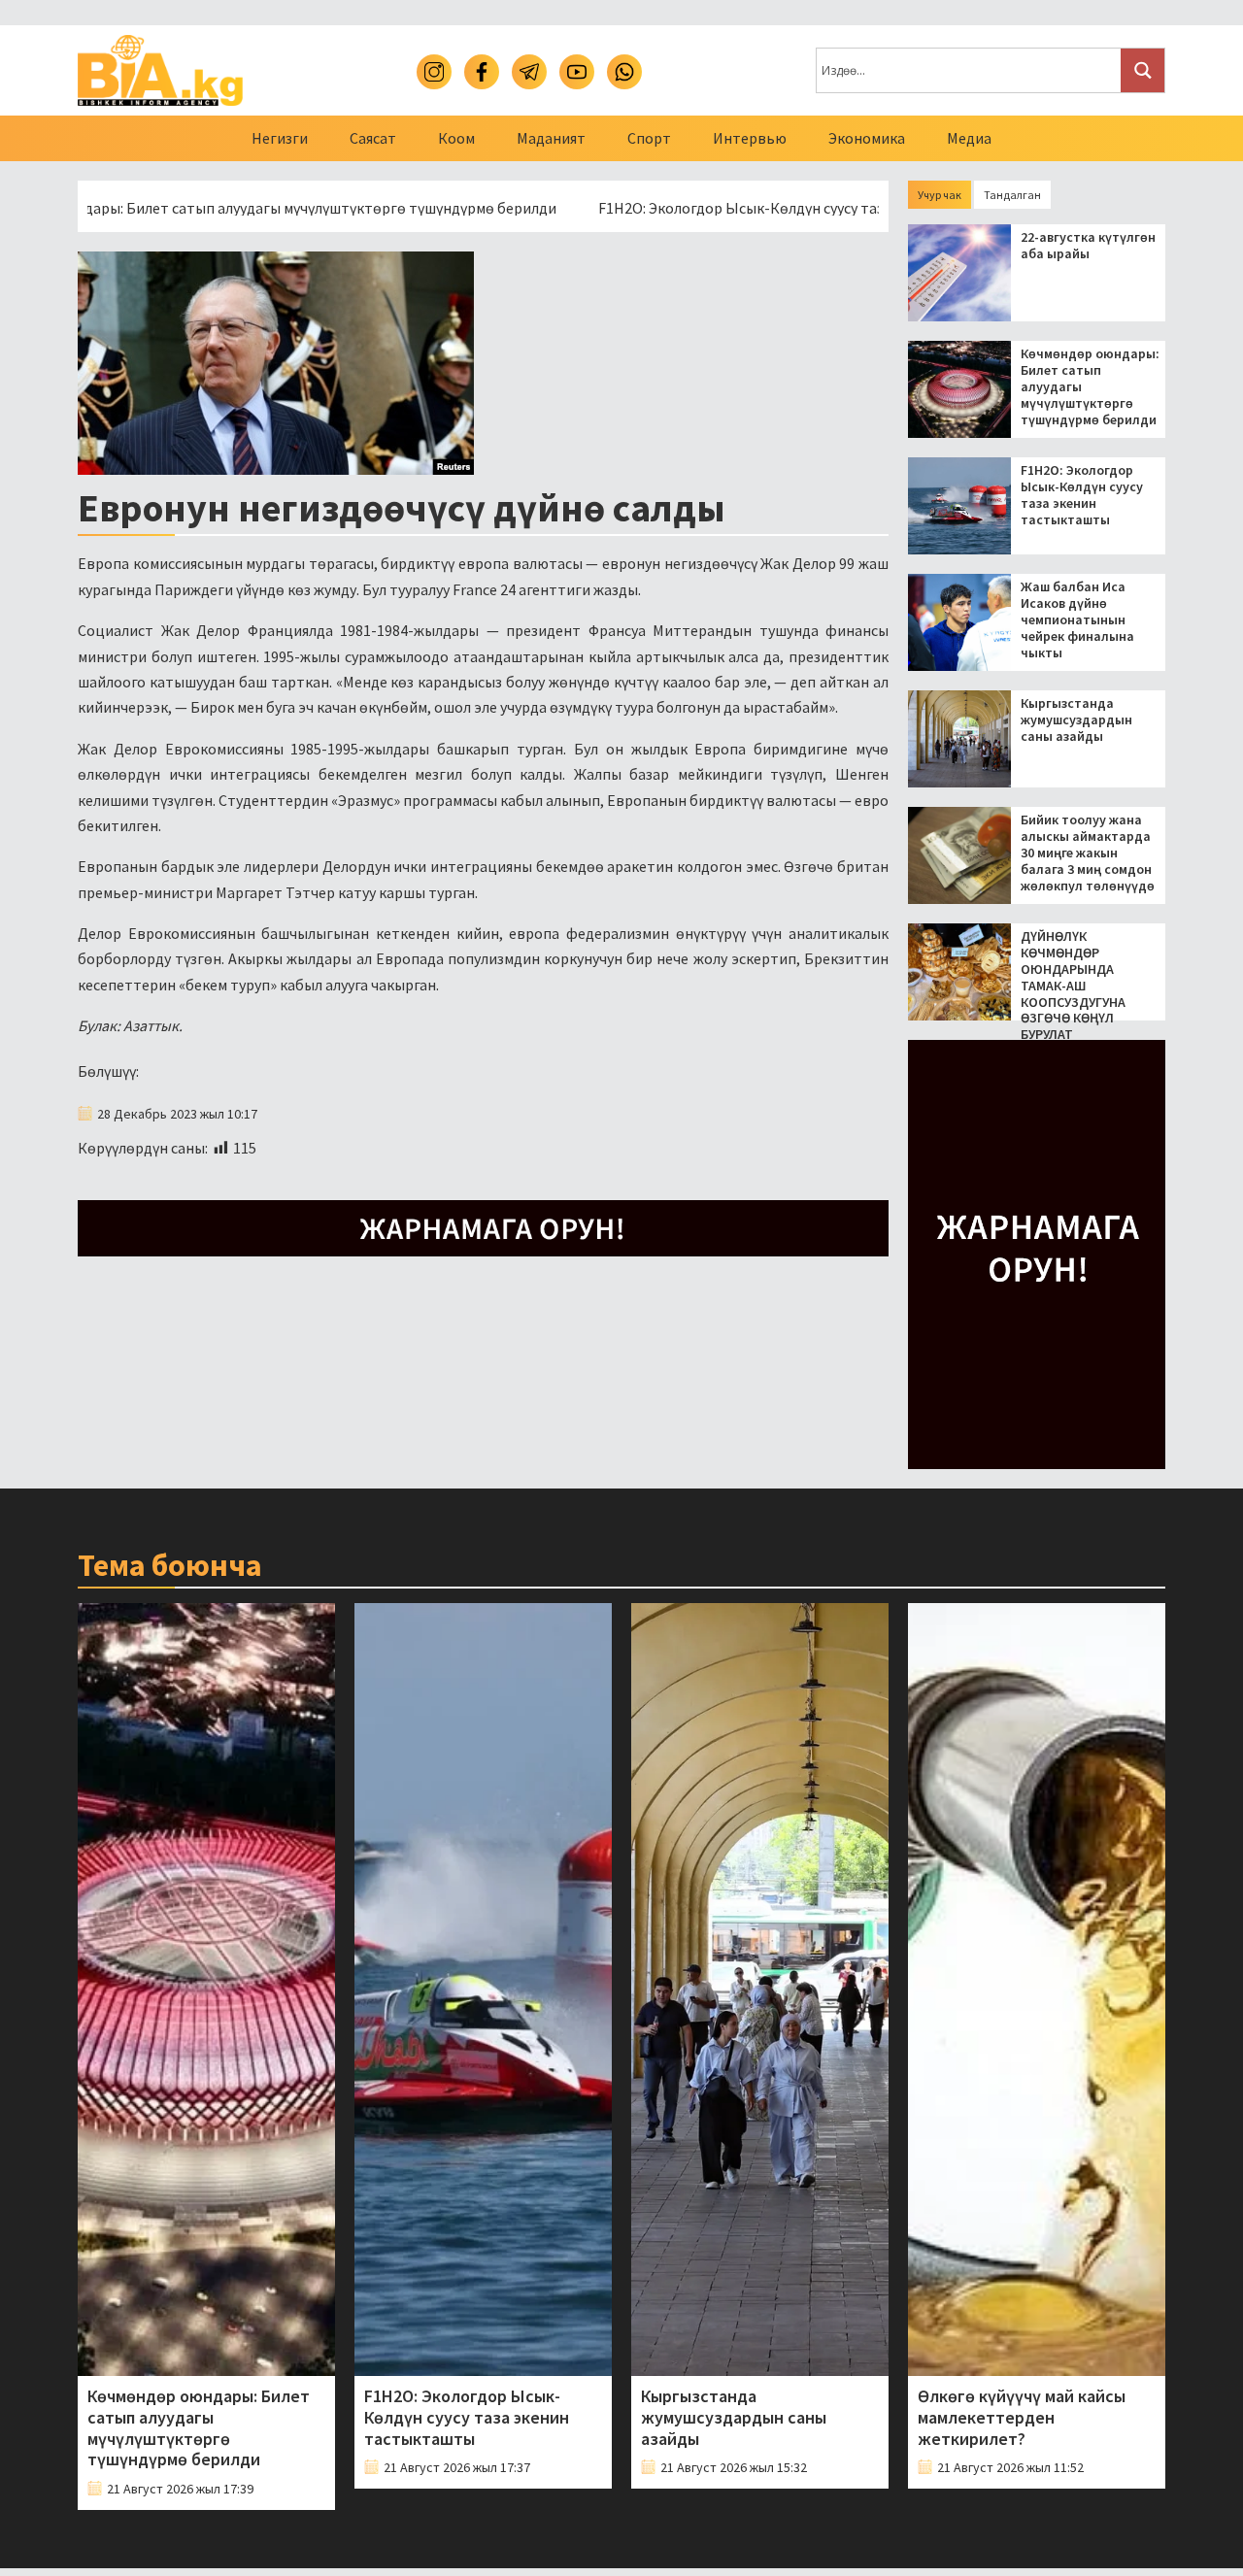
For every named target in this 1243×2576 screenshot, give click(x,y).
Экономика (867, 138)
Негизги (280, 138)
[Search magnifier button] (1142, 70)
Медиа (969, 138)
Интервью (750, 138)
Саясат (373, 138)
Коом (456, 138)
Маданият (551, 138)
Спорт (649, 138)
